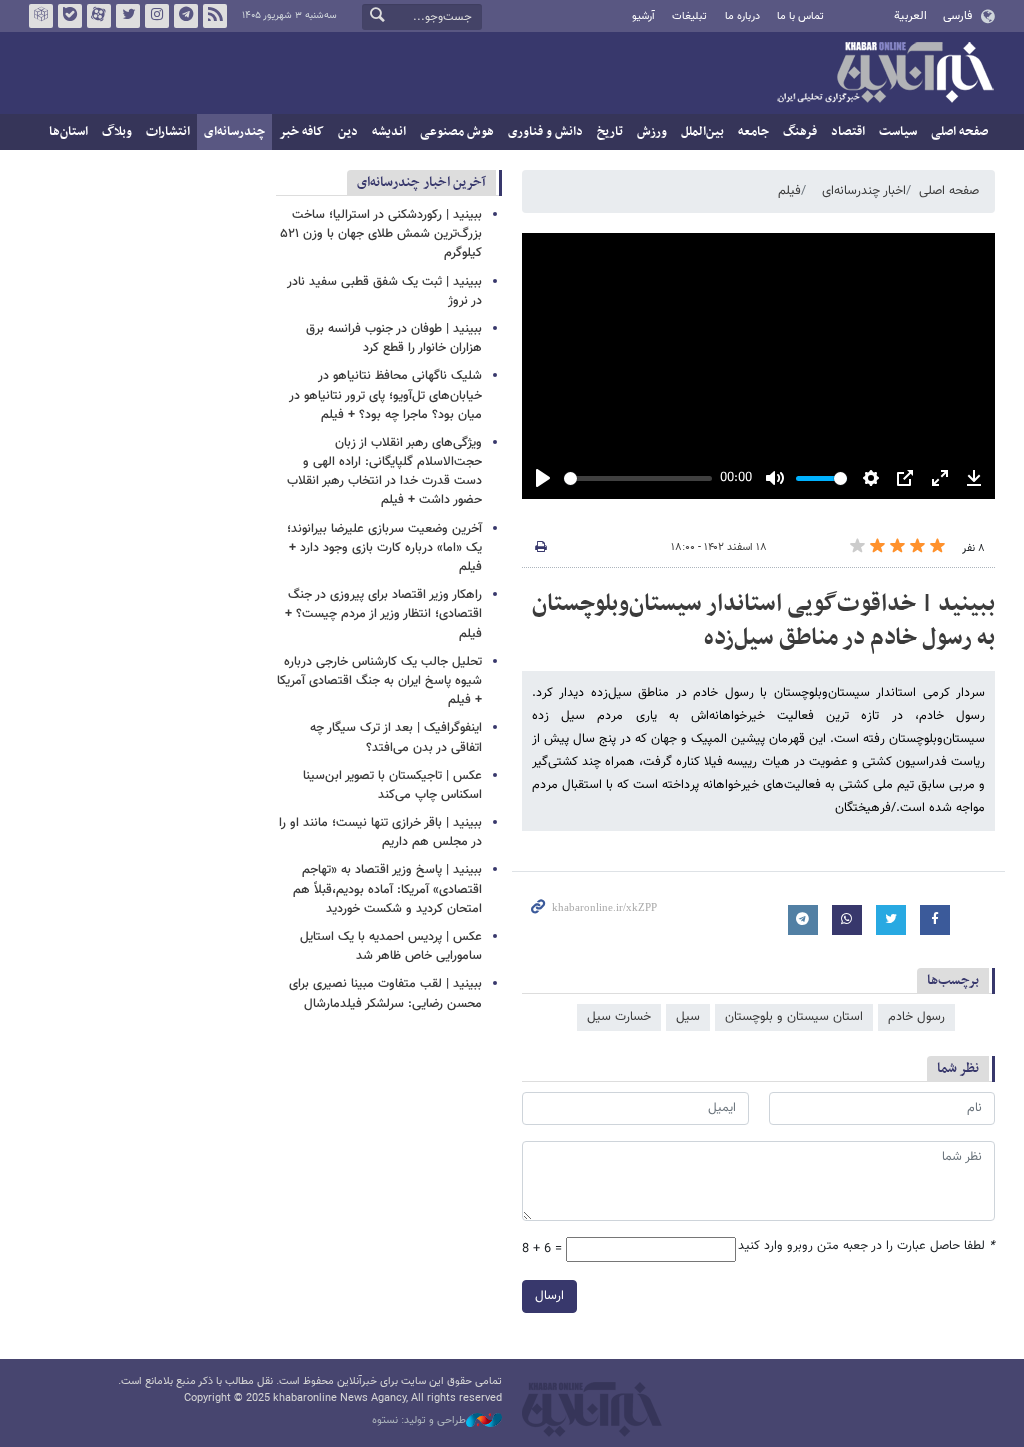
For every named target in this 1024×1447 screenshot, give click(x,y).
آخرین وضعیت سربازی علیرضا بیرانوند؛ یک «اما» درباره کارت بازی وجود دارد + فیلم (384, 548)
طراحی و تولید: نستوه (419, 1421)
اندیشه (389, 132)
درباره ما (742, 16)
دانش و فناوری (545, 132)
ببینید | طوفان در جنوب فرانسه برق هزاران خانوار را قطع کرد (394, 338)
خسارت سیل (619, 1017)
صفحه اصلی (959, 132)
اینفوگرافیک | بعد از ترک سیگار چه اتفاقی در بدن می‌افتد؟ (396, 737)
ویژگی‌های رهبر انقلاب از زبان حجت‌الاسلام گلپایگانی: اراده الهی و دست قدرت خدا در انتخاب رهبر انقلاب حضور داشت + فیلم (384, 472)
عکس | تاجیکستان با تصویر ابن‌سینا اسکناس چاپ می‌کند (392, 785)
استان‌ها (68, 132)
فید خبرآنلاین (215, 16)
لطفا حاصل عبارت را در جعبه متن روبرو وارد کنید (866, 1246)
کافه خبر (301, 132)
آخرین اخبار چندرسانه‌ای (421, 182)
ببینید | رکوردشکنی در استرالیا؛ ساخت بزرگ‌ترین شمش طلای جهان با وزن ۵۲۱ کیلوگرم (381, 234)
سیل (688, 1017)
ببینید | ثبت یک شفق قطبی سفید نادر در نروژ (384, 291)
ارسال (549, 1296)
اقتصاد (848, 132)
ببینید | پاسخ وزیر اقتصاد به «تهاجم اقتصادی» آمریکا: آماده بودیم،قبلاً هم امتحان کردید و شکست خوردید (387, 889)
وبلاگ (117, 132)
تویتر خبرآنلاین (128, 16)
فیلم (789, 191)
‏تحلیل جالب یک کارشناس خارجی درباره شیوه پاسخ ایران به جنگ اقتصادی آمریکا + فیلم (379, 681)
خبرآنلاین (885, 74)
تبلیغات (689, 16)
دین (348, 132)
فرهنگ (800, 132)
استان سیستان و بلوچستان (794, 1017)
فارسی (957, 16)
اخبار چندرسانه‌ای (864, 191)
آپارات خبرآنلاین (99, 16)
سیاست (898, 132)
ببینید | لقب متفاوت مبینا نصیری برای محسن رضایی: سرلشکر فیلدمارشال (385, 993)
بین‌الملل (702, 132)
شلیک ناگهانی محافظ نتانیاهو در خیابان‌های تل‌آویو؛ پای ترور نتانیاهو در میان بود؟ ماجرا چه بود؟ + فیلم (385, 395)
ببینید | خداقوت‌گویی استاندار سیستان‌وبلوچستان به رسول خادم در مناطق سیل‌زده (763, 621)
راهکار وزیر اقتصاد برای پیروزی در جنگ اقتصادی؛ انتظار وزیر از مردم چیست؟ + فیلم (383, 614)
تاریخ (610, 132)
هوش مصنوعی (457, 132)
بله (70, 16)
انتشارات (168, 132)
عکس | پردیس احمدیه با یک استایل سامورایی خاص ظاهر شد (391, 946)
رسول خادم (916, 1017)
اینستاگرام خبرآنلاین (157, 16)
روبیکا (41, 16)
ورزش (652, 132)
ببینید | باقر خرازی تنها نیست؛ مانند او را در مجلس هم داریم (380, 832)
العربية (910, 16)
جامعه (753, 132)
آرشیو (643, 16)
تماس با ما (800, 16)
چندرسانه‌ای (234, 132)
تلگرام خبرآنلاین (186, 16)
